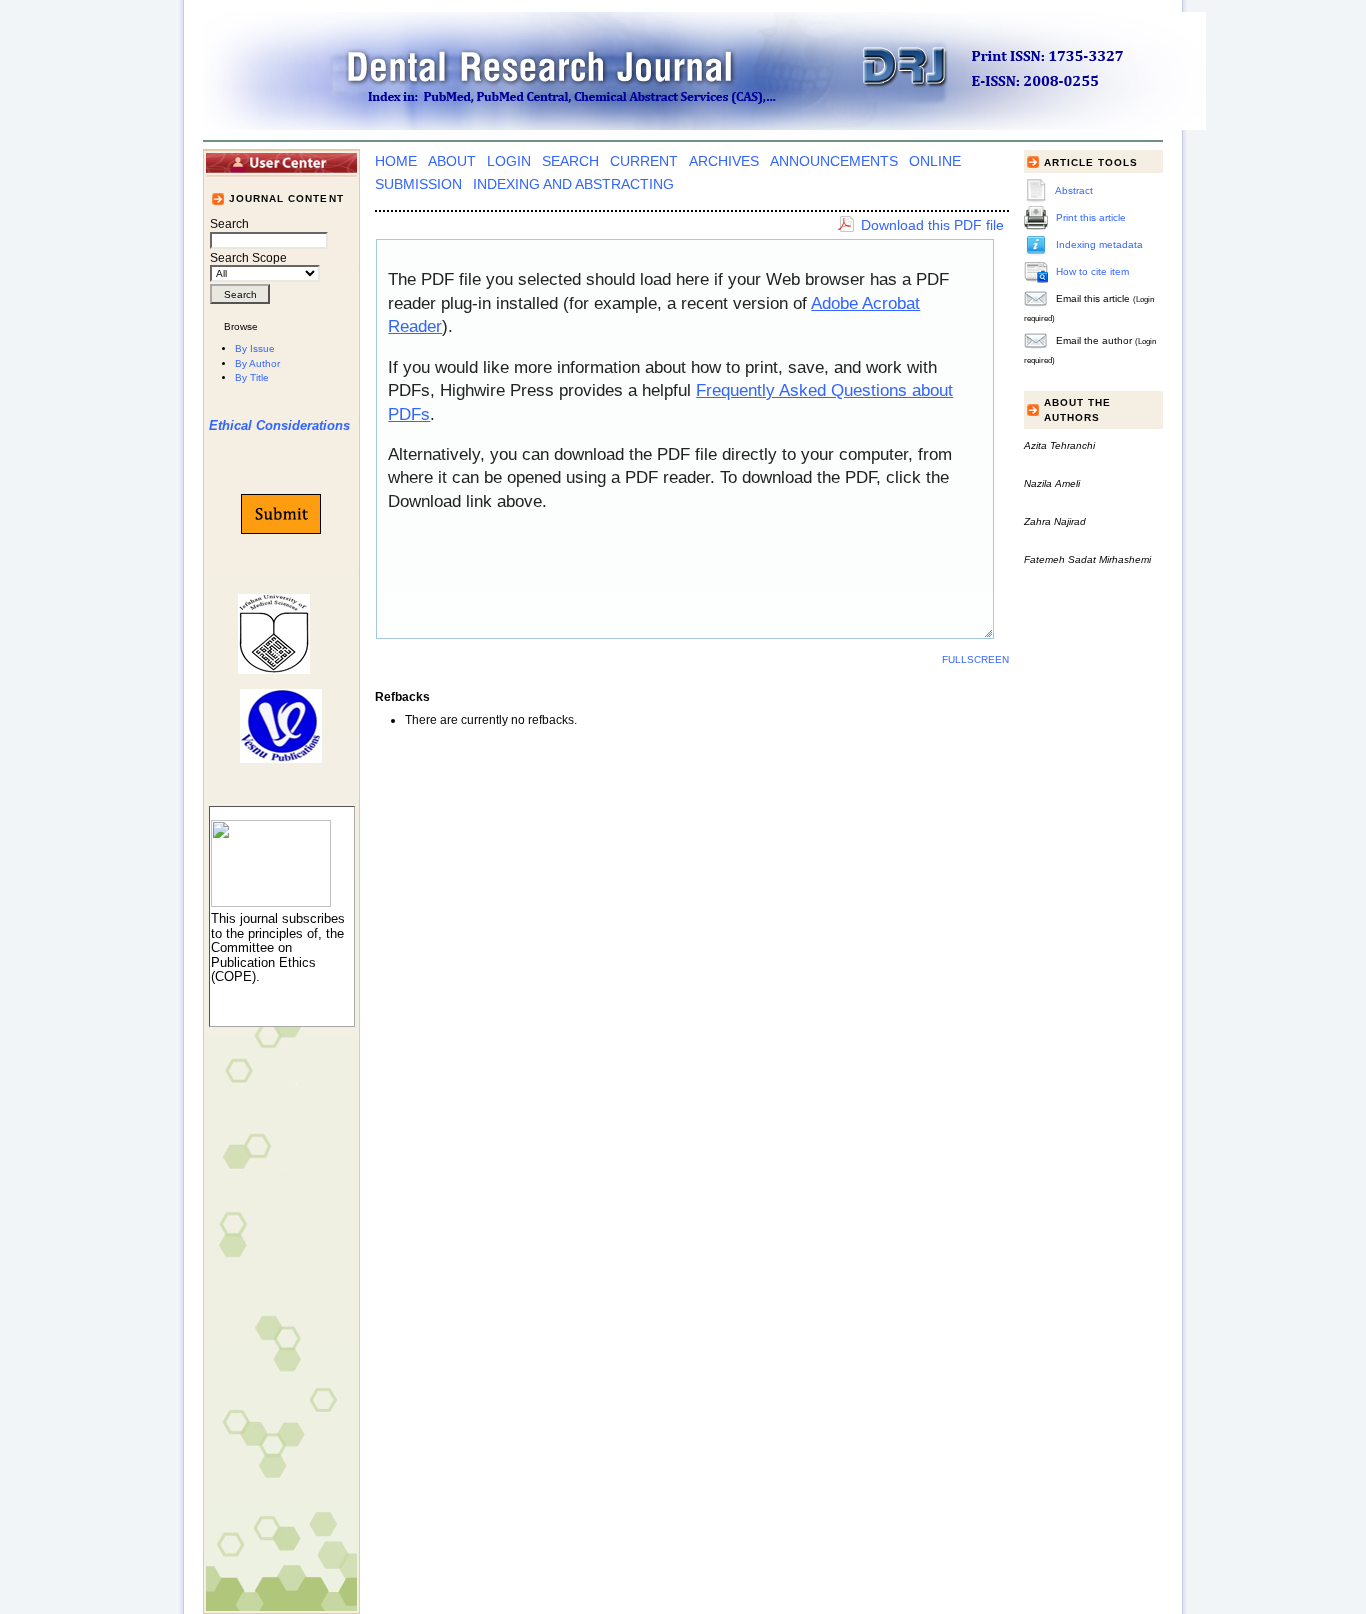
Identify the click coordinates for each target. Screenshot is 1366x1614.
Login (509, 161)
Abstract (1074, 190)
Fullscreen (975, 659)
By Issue (255, 348)
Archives (724, 161)
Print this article (1091, 217)
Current (644, 161)
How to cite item (1092, 271)
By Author (257, 363)
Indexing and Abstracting (573, 184)
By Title (252, 377)
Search (570, 161)
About (452, 161)
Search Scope (248, 258)
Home (396, 161)
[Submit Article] (281, 514)
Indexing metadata (1099, 244)
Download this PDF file (932, 225)
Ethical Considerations (279, 425)
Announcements (834, 161)
